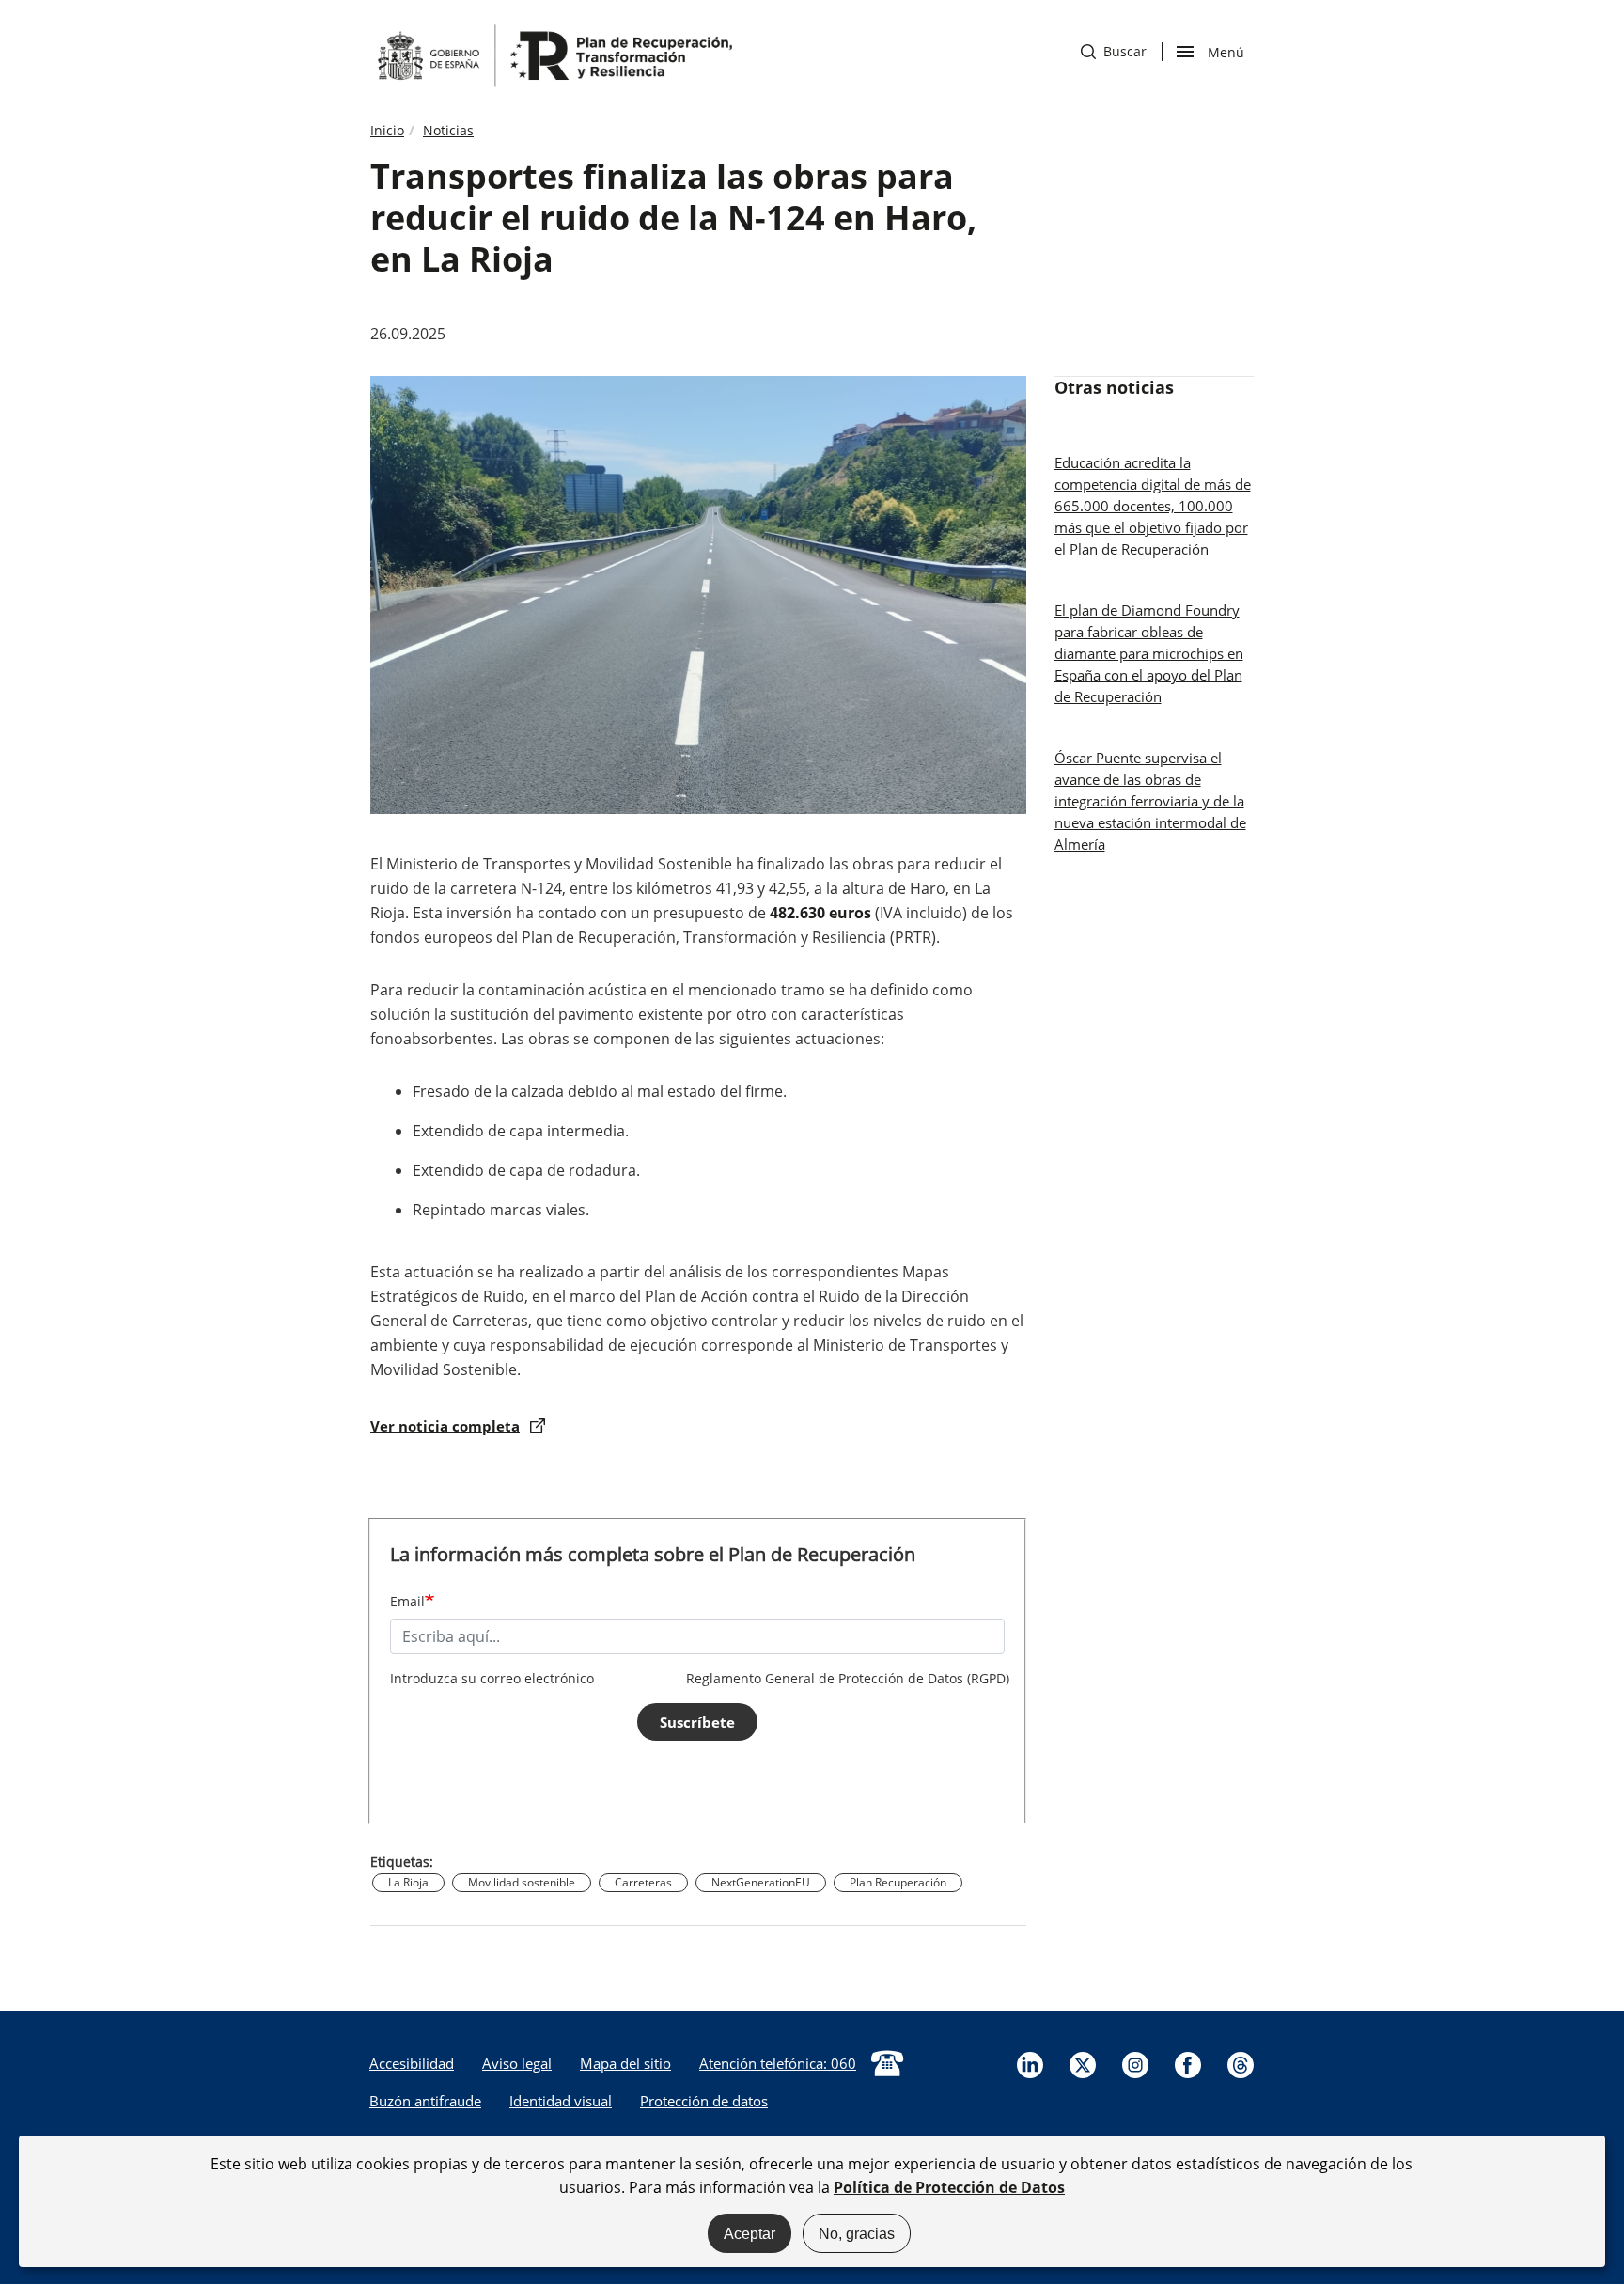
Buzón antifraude (425, 2101)
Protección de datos (704, 2101)
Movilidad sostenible (522, 1882)
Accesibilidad (412, 2063)
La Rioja (408, 1882)
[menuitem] (412, 2063)
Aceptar (750, 2233)
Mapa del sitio (625, 2063)
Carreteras (643, 1882)
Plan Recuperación (898, 1882)
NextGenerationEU (761, 1882)
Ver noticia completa (445, 1426)
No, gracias (857, 2233)
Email (407, 1601)
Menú (1226, 51)
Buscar (1114, 51)
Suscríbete (697, 1722)
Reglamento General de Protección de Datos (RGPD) (848, 1678)
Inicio (387, 130)
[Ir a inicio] (554, 55)
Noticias (448, 130)
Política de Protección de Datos (949, 2186)
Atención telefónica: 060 (778, 2063)
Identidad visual (561, 2101)
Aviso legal (517, 2063)
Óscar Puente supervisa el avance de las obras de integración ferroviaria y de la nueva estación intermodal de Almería (1150, 801)
